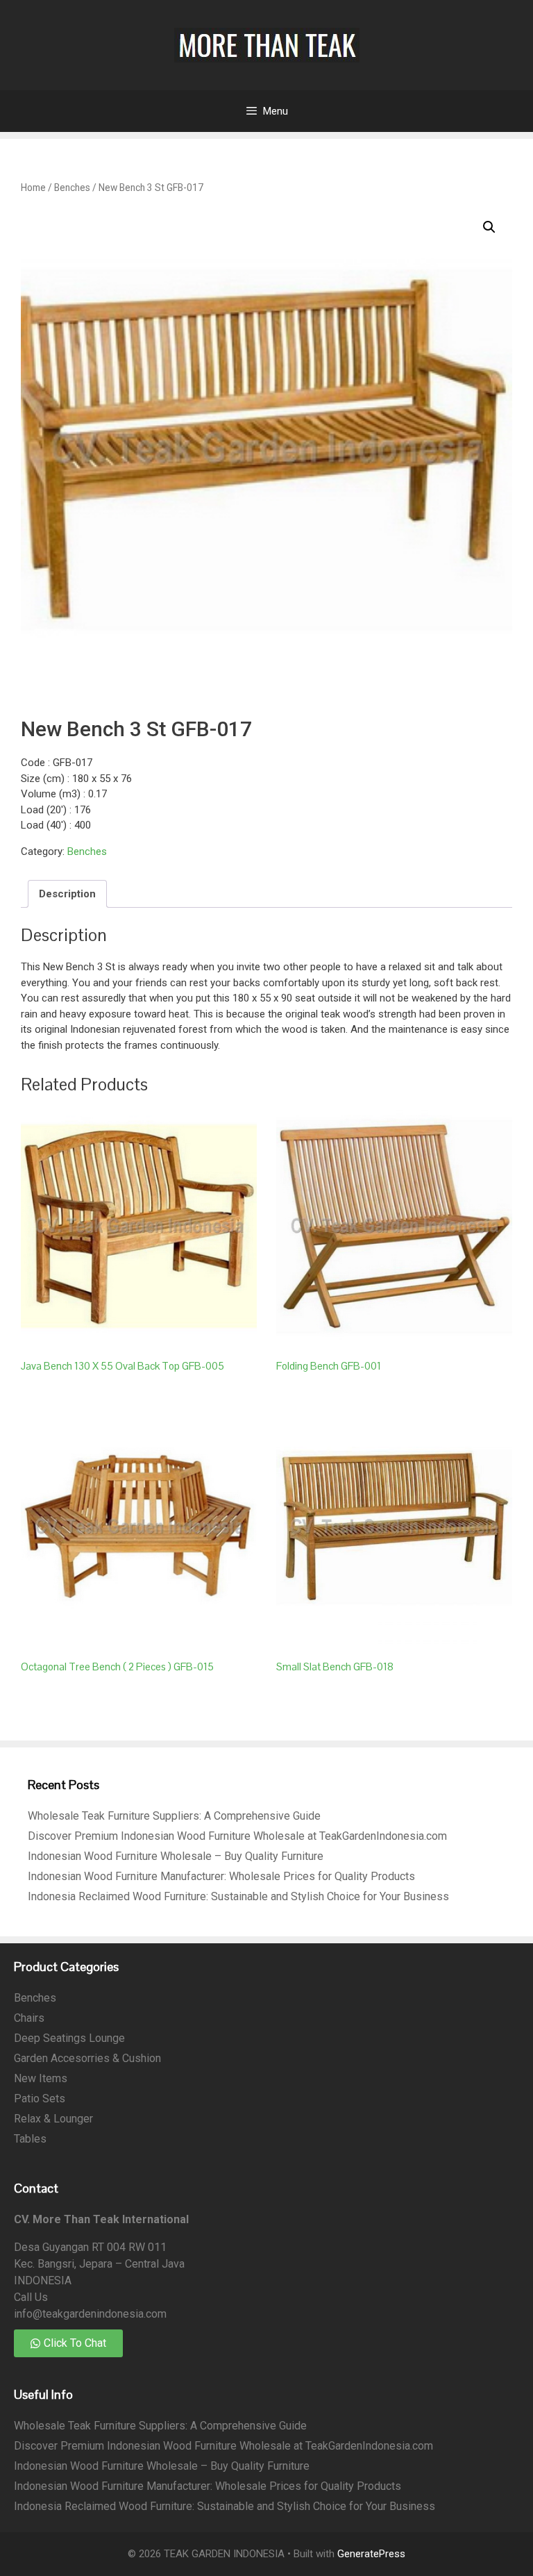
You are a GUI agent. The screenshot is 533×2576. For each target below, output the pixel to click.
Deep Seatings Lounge (69, 2038)
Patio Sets (40, 2099)
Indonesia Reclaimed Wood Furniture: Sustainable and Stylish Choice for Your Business (238, 1896)
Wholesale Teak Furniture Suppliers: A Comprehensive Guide (174, 1816)
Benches (72, 188)
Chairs (29, 2018)
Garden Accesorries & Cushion (87, 2058)
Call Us (31, 2297)
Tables (30, 2139)
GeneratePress (371, 2554)
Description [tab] (67, 894)
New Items (41, 2078)
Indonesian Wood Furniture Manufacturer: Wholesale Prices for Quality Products (221, 1876)
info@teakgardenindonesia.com (90, 2314)
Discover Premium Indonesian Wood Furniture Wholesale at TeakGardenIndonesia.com (237, 1836)
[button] (489, 227)
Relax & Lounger (53, 2119)
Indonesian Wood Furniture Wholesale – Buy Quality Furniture (176, 1856)
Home (33, 188)
